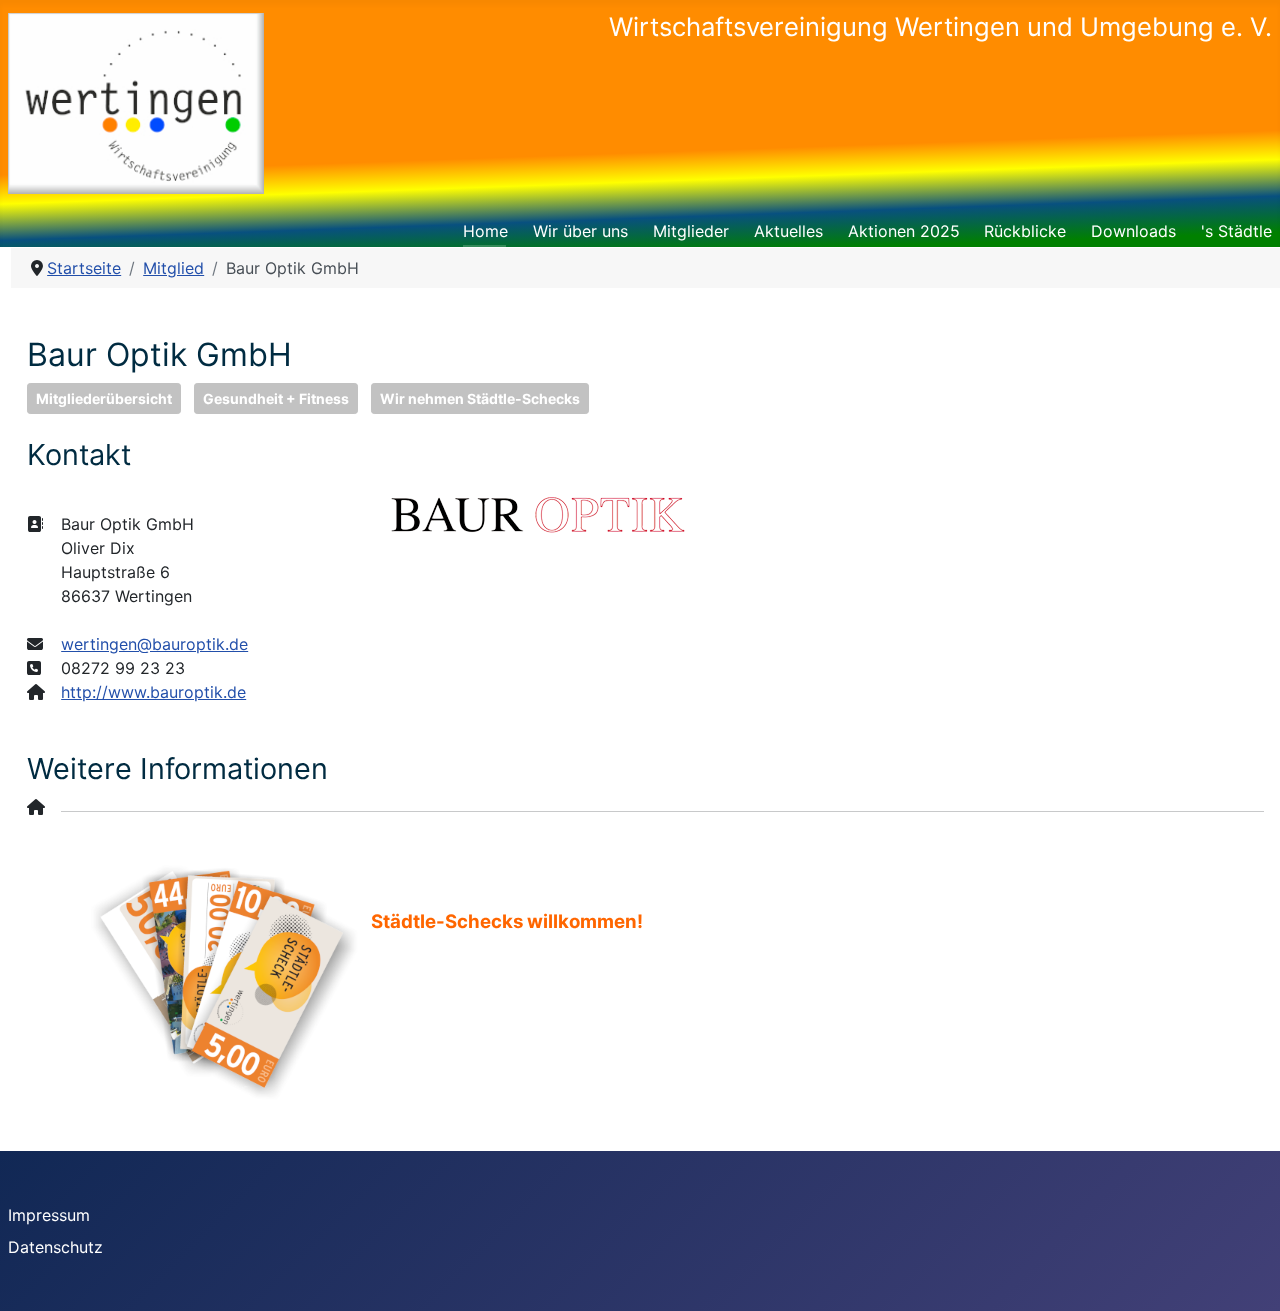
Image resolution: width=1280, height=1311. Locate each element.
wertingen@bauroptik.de (154, 644)
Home (485, 231)
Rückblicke (1025, 231)
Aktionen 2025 (904, 231)
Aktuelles (788, 231)
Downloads (1133, 231)
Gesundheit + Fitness (276, 398)
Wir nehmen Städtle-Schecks (480, 398)
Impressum (49, 1215)
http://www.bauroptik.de (153, 692)
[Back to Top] (1245, 1274)
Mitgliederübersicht (104, 398)
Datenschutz (55, 1247)
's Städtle (1236, 231)
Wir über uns (580, 231)
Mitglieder (691, 231)
